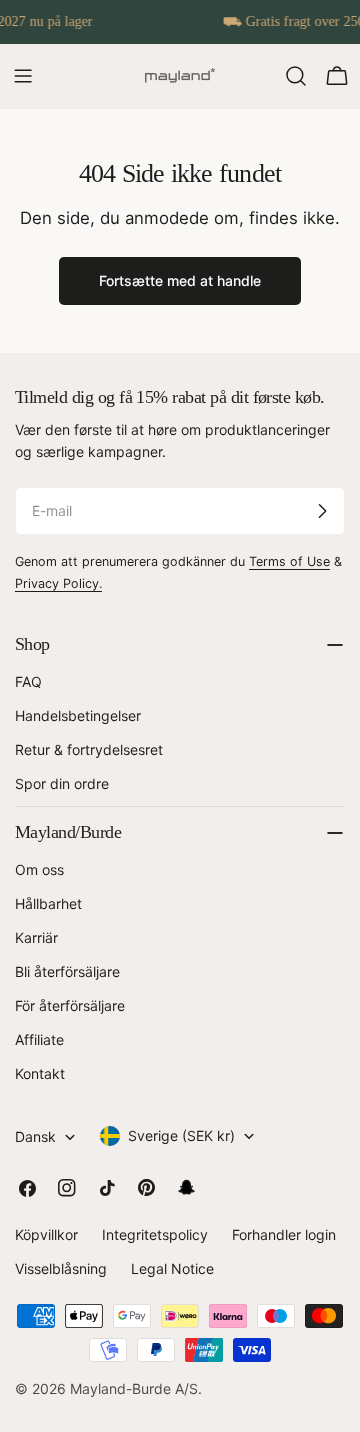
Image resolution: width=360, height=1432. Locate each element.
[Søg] (296, 76)
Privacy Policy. (58, 583)
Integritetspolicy (155, 1234)
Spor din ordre (62, 783)
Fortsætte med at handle (180, 280)
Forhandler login (284, 1234)
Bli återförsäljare (67, 971)
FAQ (28, 681)
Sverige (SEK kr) (181, 1135)
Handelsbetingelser (78, 715)
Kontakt (40, 1073)
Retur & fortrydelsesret (89, 749)
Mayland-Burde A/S (134, 1388)
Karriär (36, 937)
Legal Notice (172, 1268)
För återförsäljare (70, 1005)
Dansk (35, 1136)
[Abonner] (322, 511)
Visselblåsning (61, 1268)
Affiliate (39, 1039)
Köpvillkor (46, 1234)
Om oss (39, 869)
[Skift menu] (23, 76)
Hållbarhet (48, 903)
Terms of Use (289, 561)
